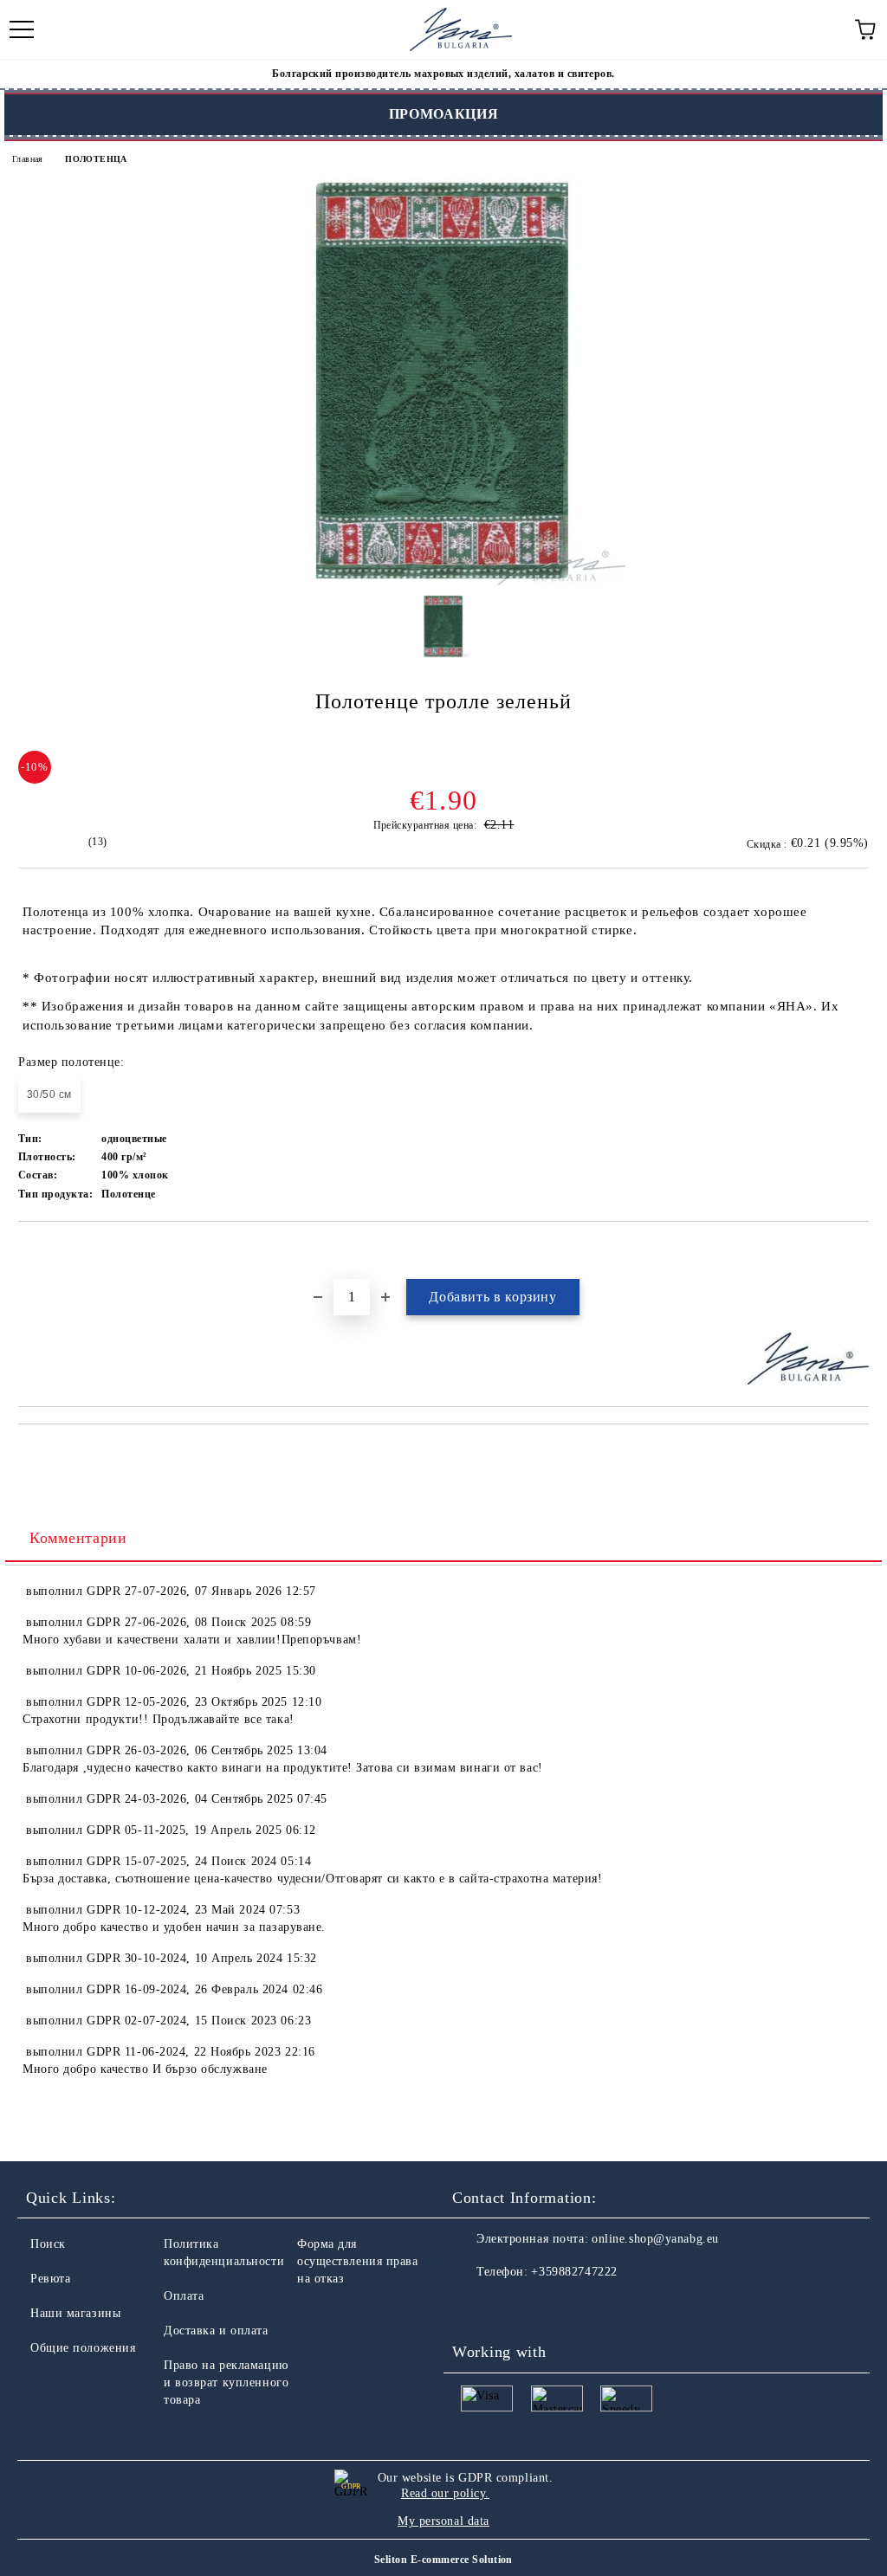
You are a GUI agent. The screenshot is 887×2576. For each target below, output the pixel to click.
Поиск (48, 2244)
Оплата (184, 2296)
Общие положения (83, 2348)
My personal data (443, 2521)
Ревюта (50, 2279)
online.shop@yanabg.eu (655, 2239)
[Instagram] (513, 2307)
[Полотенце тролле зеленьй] (443, 582)
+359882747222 (574, 2272)
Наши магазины (75, 2313)
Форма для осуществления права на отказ (358, 2261)
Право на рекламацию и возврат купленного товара (226, 2382)
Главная (28, 159)
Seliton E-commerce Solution (443, 2560)
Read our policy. (445, 2493)
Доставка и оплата (216, 2331)
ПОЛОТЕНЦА (96, 159)
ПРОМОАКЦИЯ (443, 114)
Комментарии (78, 1538)
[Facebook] (475, 2307)
